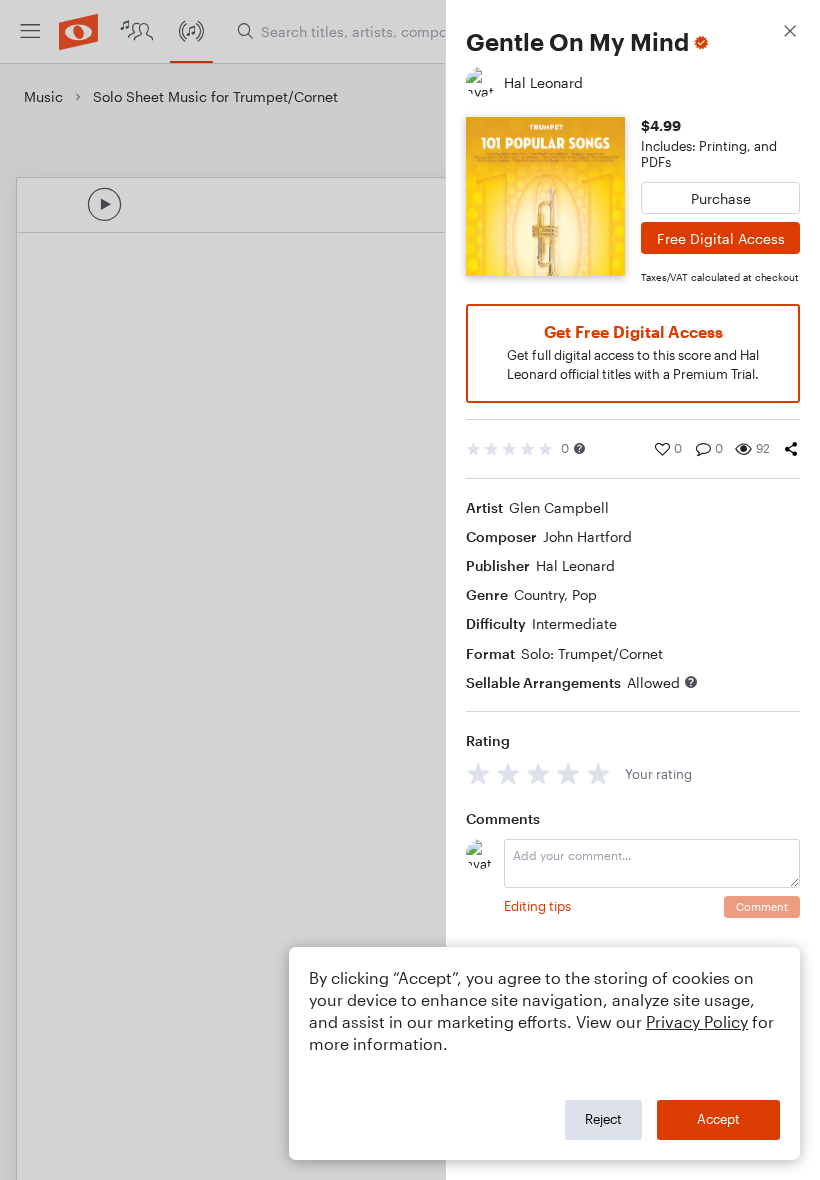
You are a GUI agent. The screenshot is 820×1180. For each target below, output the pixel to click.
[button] (579, 448)
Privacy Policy (697, 1021)
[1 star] (478, 773)
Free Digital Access (721, 238)
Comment (762, 906)
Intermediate (574, 623)
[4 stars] (568, 773)
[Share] (791, 449)
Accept (718, 1119)
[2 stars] (508, 773)
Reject (603, 1119)
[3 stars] (538, 773)
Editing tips (537, 906)
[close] (790, 33)
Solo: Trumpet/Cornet (592, 653)
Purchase (721, 198)
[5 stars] (598, 773)
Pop (584, 594)
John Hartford (587, 536)
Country (539, 594)
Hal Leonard (575, 565)
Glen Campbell (559, 507)
